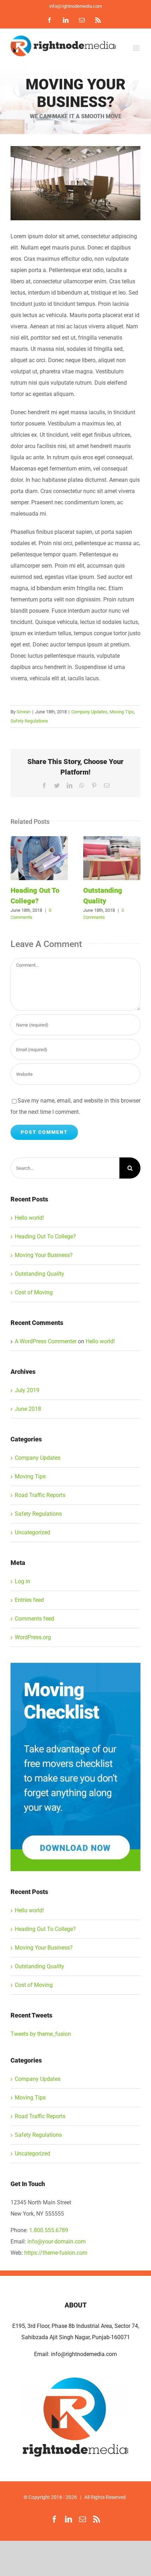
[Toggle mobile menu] (137, 48)
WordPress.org (33, 1637)
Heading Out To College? (39, 858)
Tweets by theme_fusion (41, 2034)
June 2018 (28, 1409)
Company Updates (89, 712)
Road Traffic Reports (40, 1495)
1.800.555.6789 (49, 2230)
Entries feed (29, 1600)
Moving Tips (122, 712)
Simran (24, 712)
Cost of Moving (34, 1292)
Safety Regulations (29, 721)
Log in (22, 1581)
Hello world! (29, 1218)
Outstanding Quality (112, 858)
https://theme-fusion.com (56, 2253)
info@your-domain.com (57, 2242)
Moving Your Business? (44, 1255)
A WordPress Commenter (46, 1341)
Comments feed (34, 1619)
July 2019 (27, 1390)
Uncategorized (32, 1532)
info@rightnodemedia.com (75, 6)
